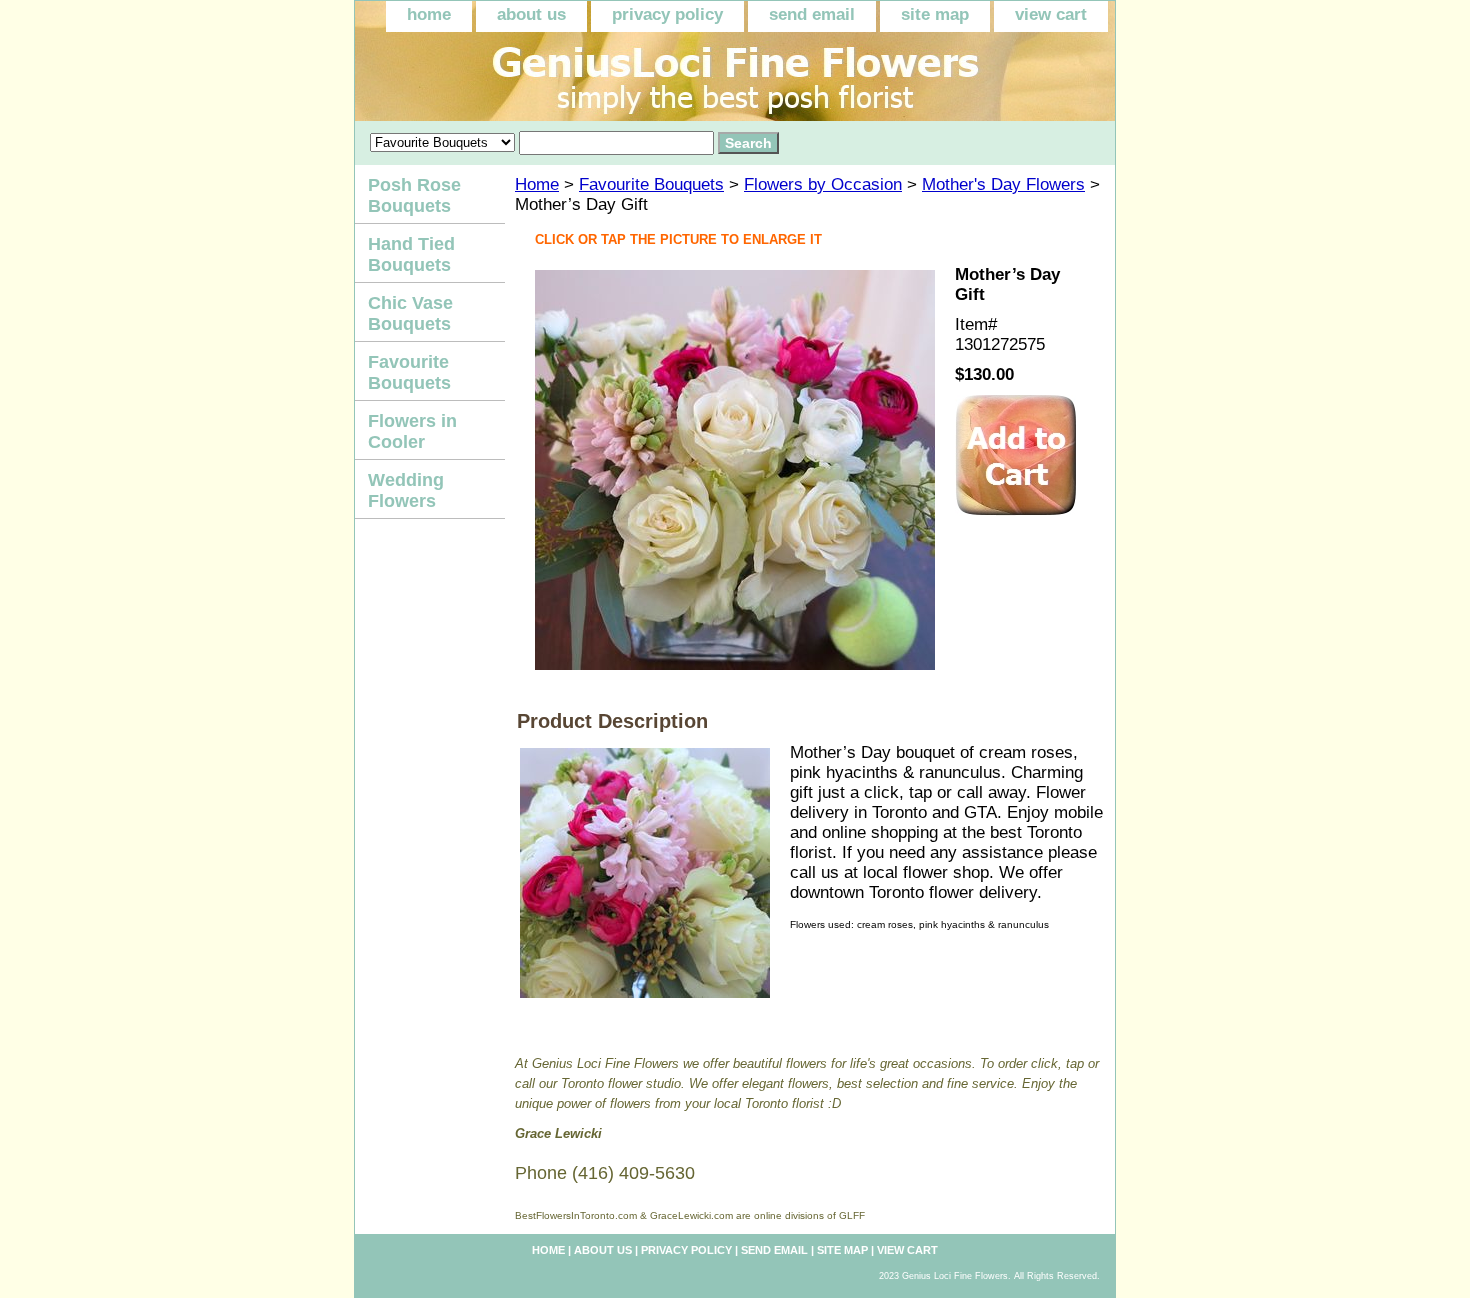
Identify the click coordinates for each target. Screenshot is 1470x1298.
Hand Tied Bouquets (411, 254)
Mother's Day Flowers (1003, 184)
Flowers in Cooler (412, 431)
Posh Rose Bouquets (414, 195)
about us (531, 14)
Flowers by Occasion (823, 184)
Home (537, 184)
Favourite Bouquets (651, 184)
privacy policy (667, 14)
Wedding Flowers (406, 490)
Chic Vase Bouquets (410, 313)
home (429, 14)
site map (935, 14)
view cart (1051, 14)
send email (812, 14)
